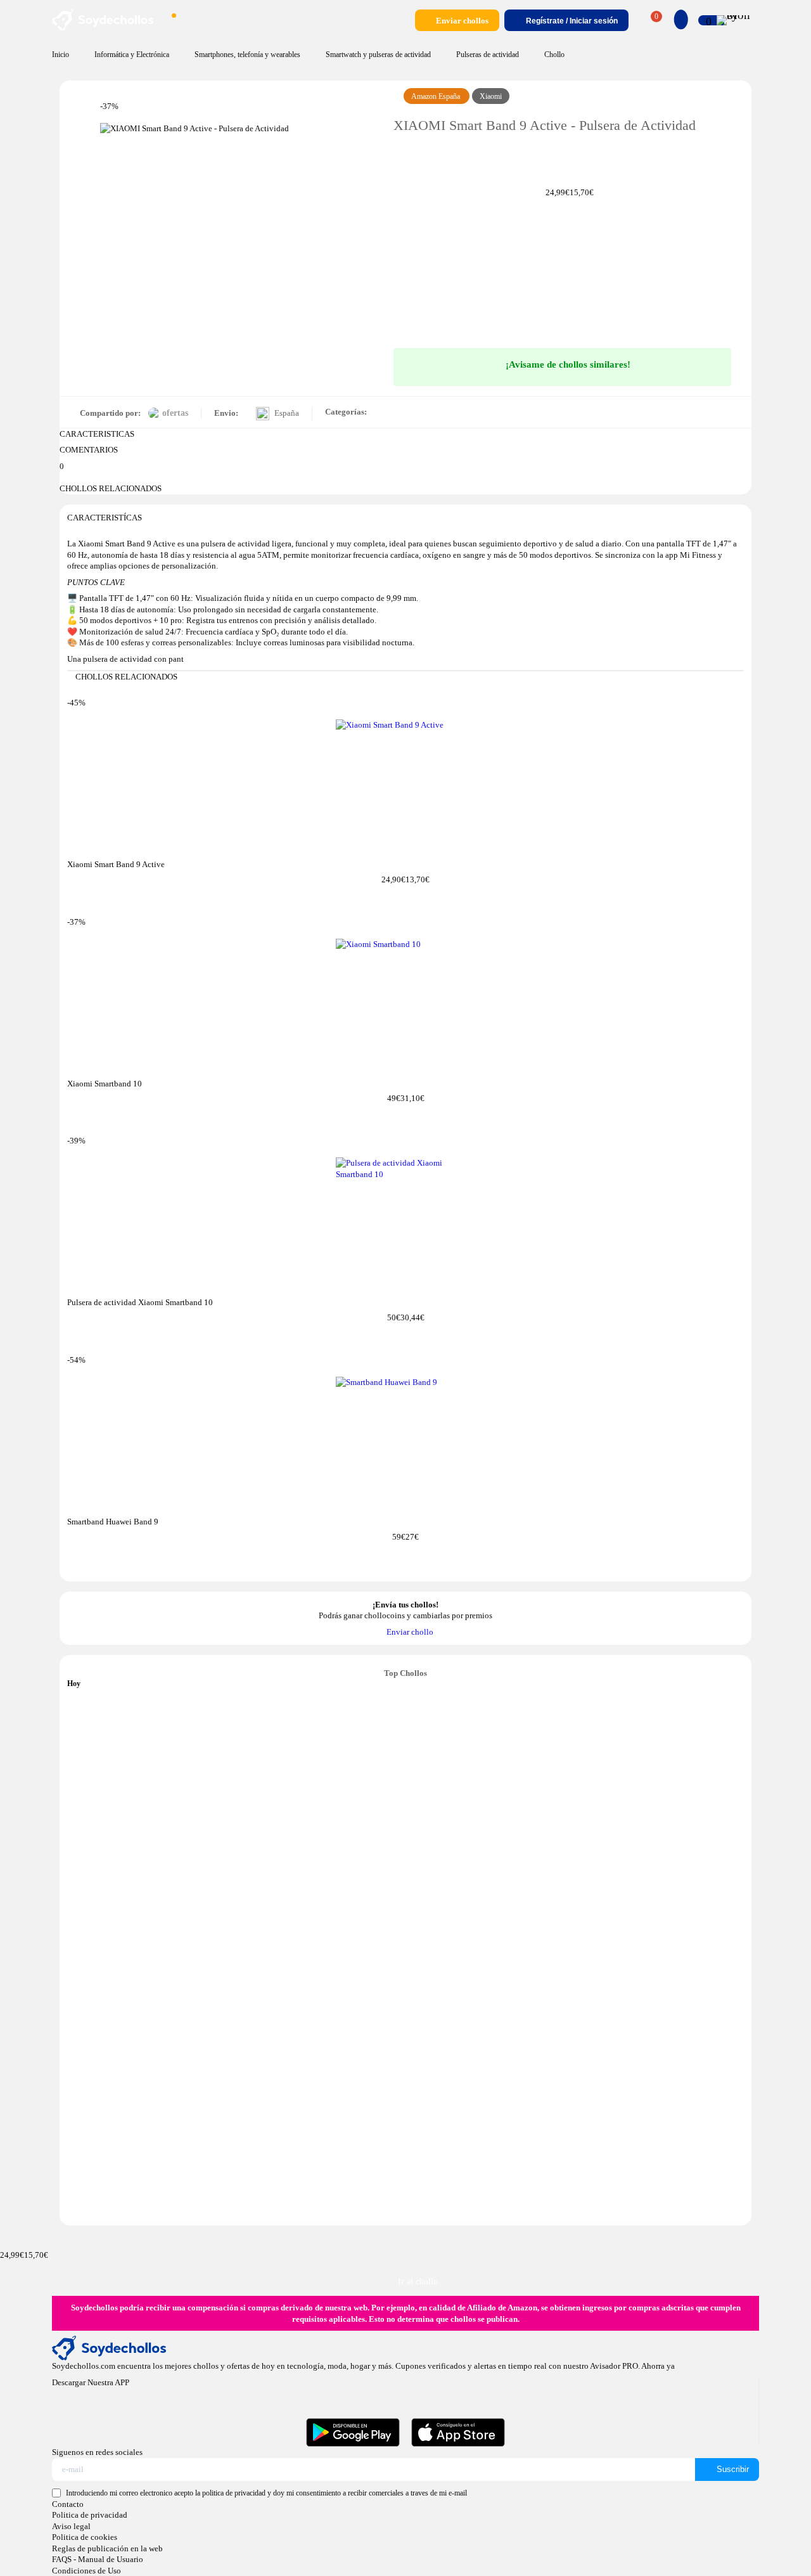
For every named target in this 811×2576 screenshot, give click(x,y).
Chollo (554, 55)
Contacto (68, 2504)
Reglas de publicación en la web (107, 2548)
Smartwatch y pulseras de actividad (378, 55)
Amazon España (437, 97)
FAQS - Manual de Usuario (98, 2559)
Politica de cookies (85, 2537)
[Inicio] (103, 28)
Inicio (61, 55)
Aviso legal (71, 2526)
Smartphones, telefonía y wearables (247, 55)
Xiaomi (491, 97)
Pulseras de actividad (488, 55)
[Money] (734, 20)
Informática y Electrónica (132, 55)
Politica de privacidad (90, 2515)
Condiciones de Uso (86, 2571)
